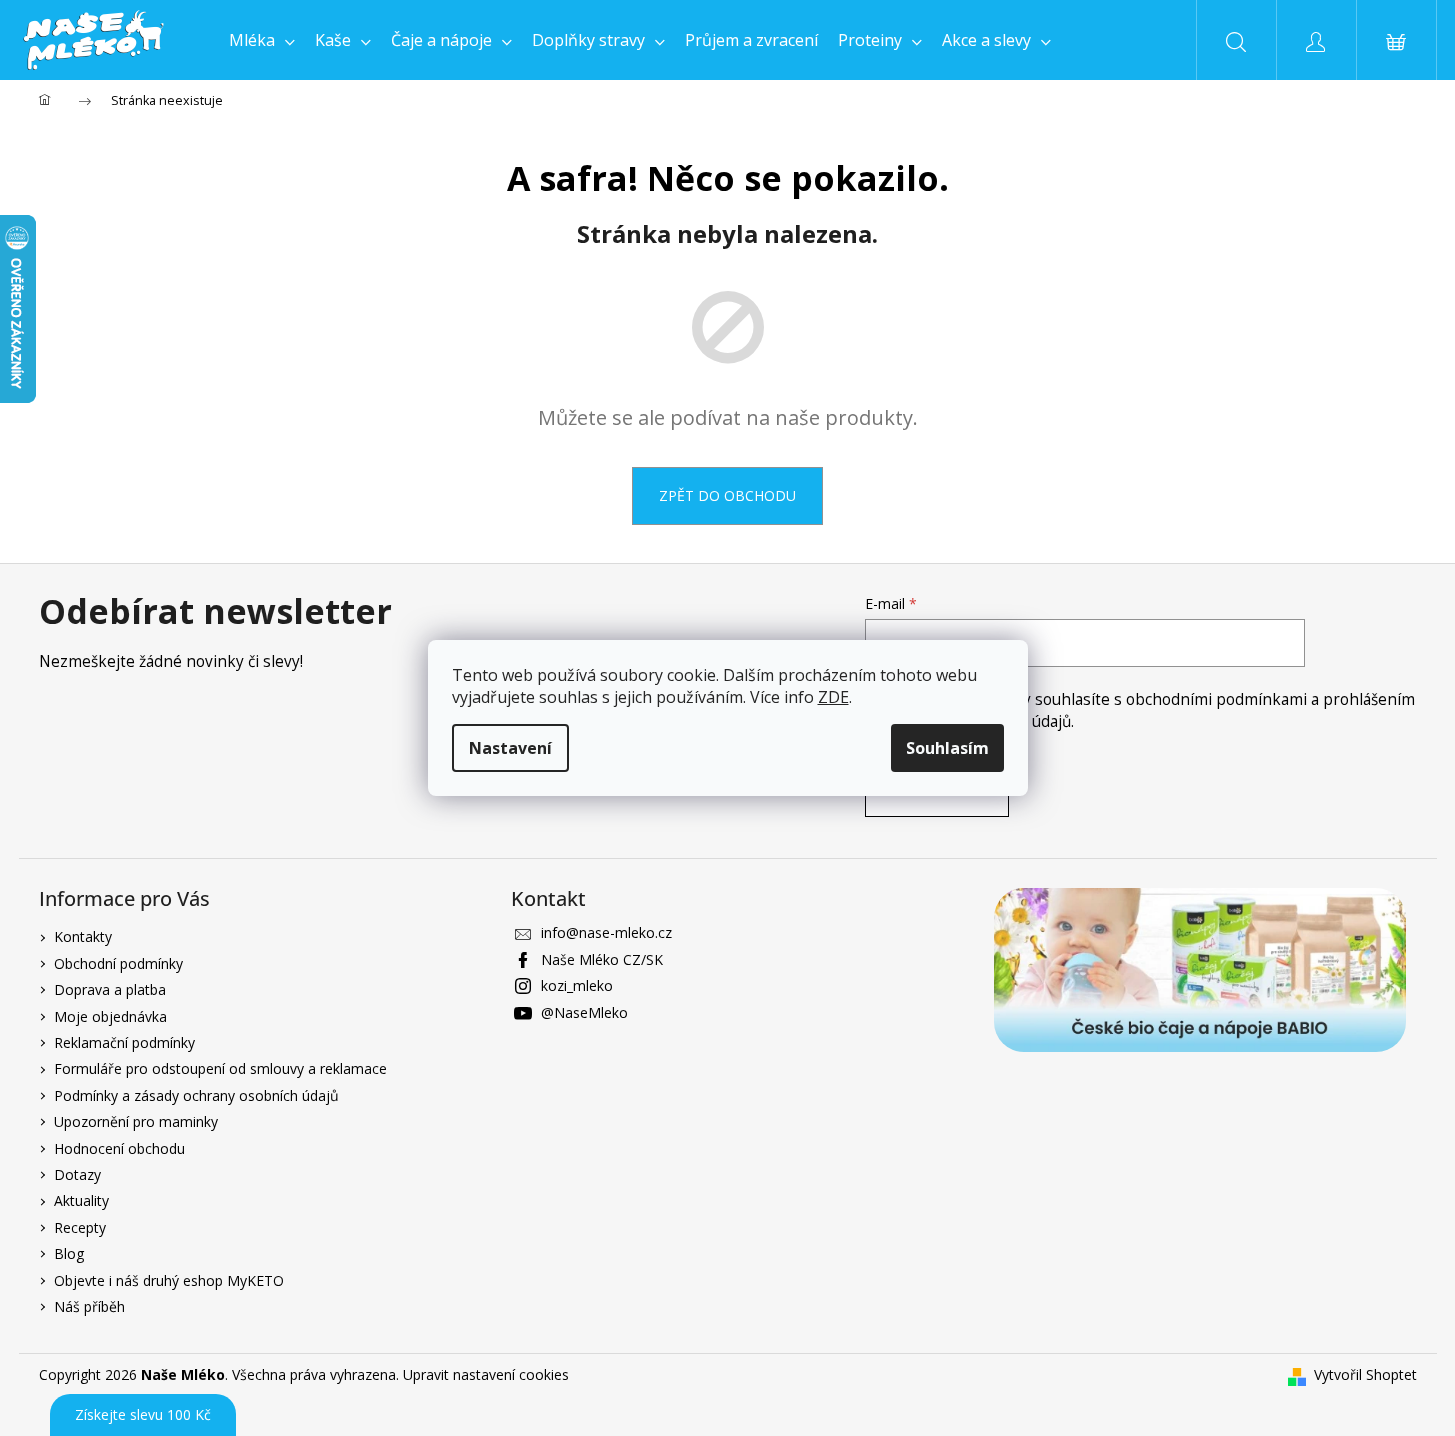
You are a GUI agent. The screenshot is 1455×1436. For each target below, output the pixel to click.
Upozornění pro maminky (136, 1121)
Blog (69, 1253)
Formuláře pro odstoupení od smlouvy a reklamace (220, 1068)
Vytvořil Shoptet (1365, 1374)
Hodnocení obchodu (119, 1148)
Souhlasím (947, 748)
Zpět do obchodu (727, 495)
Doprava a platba (110, 989)
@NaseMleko (584, 1012)
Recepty (80, 1227)
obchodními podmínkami (1218, 699)
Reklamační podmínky (124, 1042)
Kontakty (83, 936)
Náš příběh (89, 1306)
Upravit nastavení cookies (486, 1374)
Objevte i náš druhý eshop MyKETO (169, 1280)
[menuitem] (262, 40)
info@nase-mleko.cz (606, 932)
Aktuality (81, 1200)
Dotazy (77, 1174)
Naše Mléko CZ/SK (602, 959)
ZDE (833, 697)
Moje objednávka (110, 1016)
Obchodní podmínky (118, 963)
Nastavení (510, 748)
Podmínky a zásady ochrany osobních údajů (196, 1095)
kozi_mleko (577, 985)
